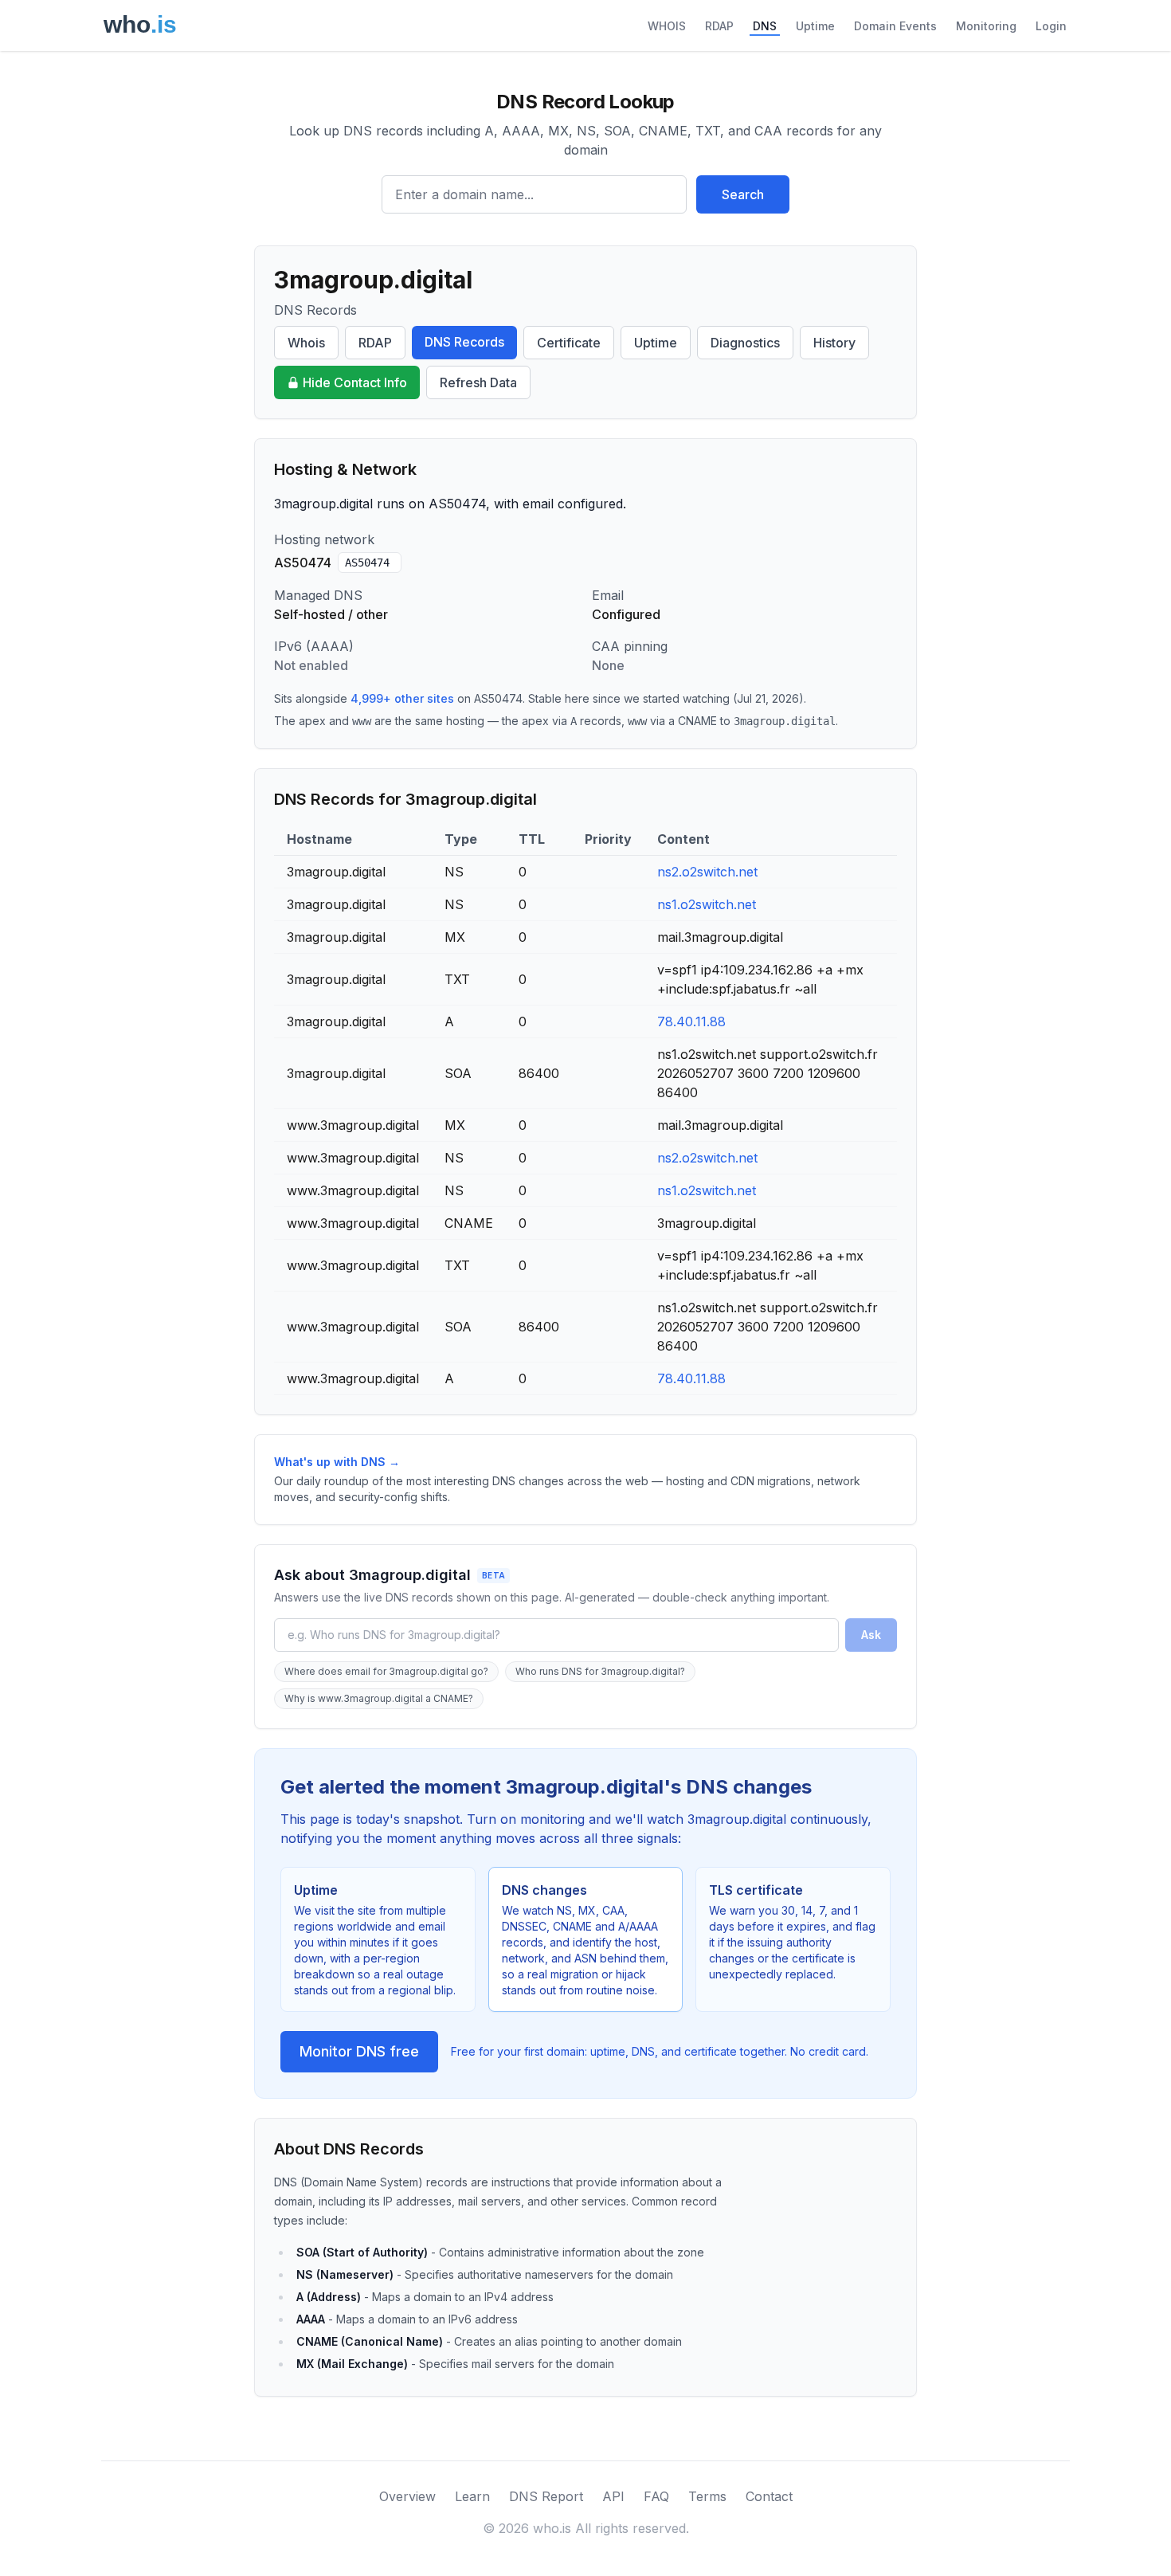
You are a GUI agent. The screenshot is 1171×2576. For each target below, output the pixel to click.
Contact (769, 2496)
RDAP (719, 26)
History (834, 343)
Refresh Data (478, 382)
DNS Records (464, 342)
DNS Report (546, 2496)
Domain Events (895, 26)
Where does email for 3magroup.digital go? (386, 1671)
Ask (871, 1635)
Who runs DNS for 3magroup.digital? (600, 1671)
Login (1051, 26)
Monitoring (986, 26)
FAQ (656, 2496)
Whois (306, 343)
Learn (472, 2496)
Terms (707, 2496)
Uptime (815, 26)
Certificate (569, 343)
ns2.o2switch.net (707, 872)
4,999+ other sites (402, 698)
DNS (765, 26)
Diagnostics (745, 343)
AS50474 (367, 563)
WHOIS (667, 26)
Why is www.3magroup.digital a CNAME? (379, 1698)
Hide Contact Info (355, 382)
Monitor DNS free (359, 2051)
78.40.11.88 (691, 1021)
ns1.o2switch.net (707, 904)
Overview (407, 2496)
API (613, 2496)
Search (743, 194)
